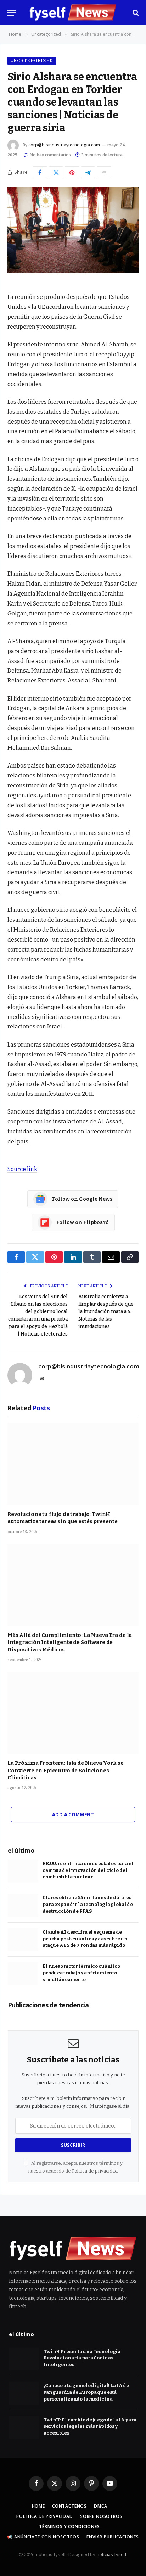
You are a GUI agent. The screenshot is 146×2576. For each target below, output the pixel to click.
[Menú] (12, 13)
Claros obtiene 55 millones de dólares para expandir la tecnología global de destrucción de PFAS (88, 1904)
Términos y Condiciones (69, 2527)
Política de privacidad (95, 2171)
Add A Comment (73, 1814)
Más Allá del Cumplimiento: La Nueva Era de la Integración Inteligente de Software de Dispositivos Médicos (70, 1642)
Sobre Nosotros (101, 2516)
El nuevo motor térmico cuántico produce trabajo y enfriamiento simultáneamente (81, 1973)
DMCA (100, 2506)
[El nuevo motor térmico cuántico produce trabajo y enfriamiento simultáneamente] (23, 1974)
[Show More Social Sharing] (104, 172)
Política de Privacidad (44, 2516)
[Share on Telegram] (88, 172)
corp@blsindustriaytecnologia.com (64, 145)
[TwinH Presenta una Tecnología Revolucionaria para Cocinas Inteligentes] (24, 2359)
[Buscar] (135, 13)
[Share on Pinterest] (72, 172)
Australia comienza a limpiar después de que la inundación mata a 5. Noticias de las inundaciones (106, 1312)
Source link (22, 1169)
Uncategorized (32, 60)
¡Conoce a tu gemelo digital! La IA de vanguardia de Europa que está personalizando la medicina (86, 2392)
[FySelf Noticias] (73, 12)
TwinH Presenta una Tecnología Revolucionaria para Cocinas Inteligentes (82, 2358)
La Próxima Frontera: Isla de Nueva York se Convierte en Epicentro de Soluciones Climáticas (66, 1770)
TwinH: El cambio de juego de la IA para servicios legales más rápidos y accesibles (90, 2426)
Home (38, 2506)
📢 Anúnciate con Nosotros (43, 2537)
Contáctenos (69, 2506)
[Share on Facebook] (40, 172)
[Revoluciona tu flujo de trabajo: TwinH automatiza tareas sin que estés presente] (73, 1464)
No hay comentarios (50, 155)
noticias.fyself (111, 2555)
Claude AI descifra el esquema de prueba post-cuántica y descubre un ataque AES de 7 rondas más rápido (85, 1939)
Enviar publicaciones (113, 2537)
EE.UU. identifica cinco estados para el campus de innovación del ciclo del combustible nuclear (88, 1870)
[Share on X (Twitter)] (56, 172)
